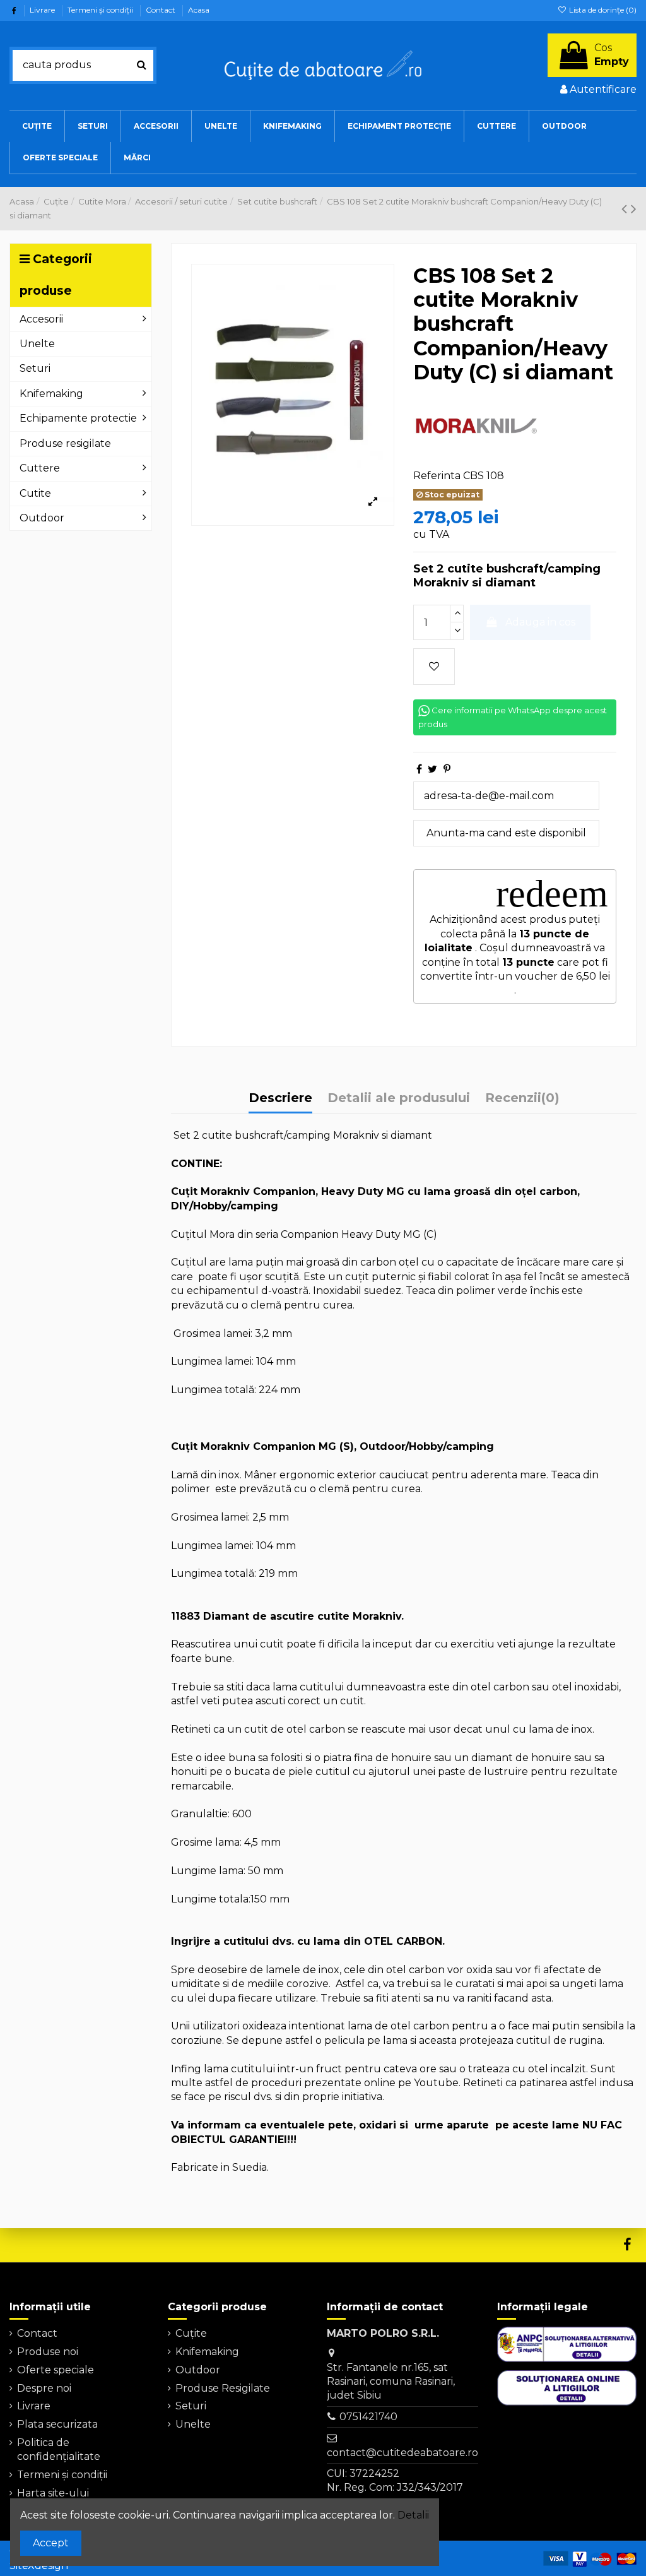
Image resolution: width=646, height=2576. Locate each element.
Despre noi (44, 2388)
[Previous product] (626, 209)
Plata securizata (57, 2424)
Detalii (413, 2515)
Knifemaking (207, 2352)
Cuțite (191, 2333)
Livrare (43, 10)
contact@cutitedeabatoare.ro (402, 2453)
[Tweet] (432, 769)
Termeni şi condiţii (101, 10)
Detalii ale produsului (399, 1098)
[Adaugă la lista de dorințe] (434, 667)
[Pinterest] (447, 769)
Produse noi (48, 2352)
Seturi (191, 2406)
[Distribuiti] (419, 769)
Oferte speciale (56, 2370)
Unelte (193, 2424)
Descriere (280, 1098)
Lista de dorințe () (602, 10)
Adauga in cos (540, 622)
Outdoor (198, 2370)
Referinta (437, 476)
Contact (161, 10)
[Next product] (634, 209)
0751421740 (368, 2417)
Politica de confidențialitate (59, 2449)
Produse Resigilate (223, 2388)
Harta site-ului (53, 2493)
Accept (51, 2543)
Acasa (199, 10)
